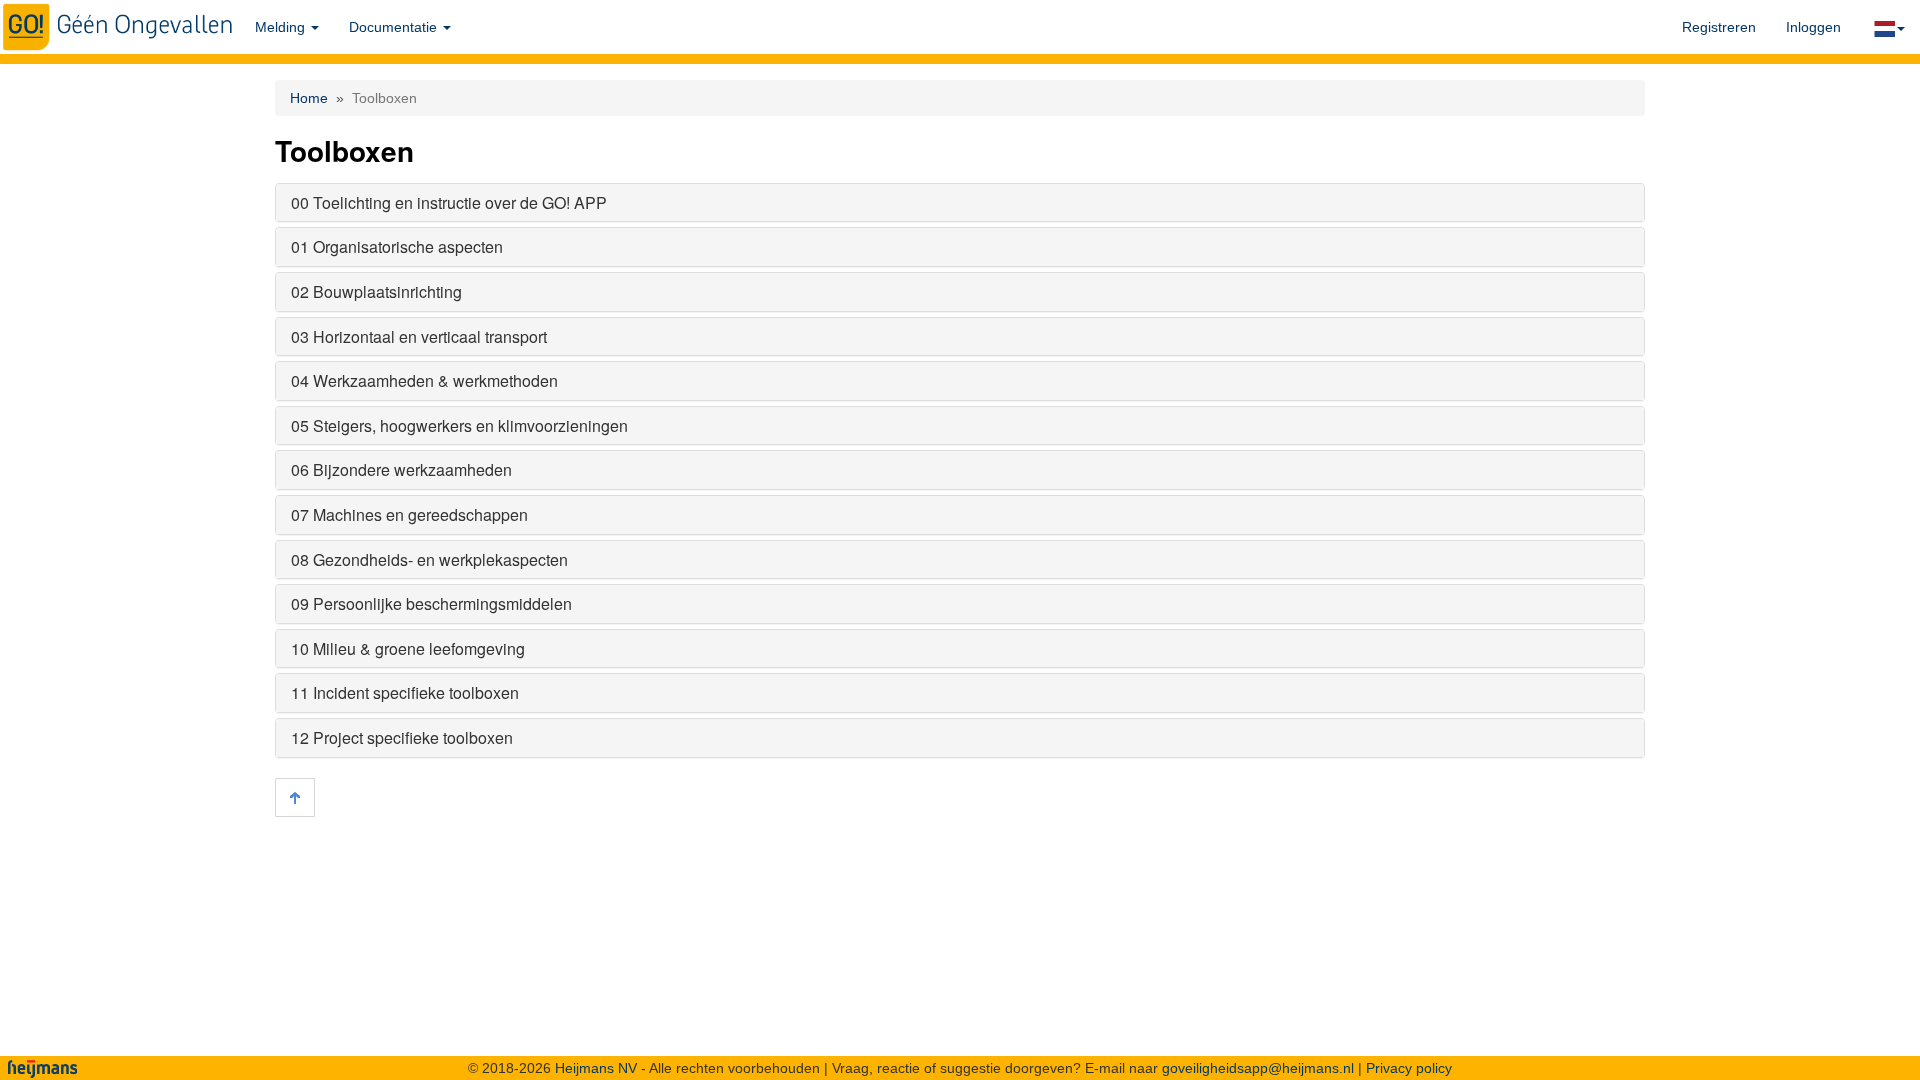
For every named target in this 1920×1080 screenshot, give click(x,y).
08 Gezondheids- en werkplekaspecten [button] (429, 559)
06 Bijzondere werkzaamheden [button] (401, 469)
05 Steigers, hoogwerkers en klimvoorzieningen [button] (459, 425)
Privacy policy (1409, 1068)
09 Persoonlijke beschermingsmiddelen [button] (431, 603)
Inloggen (1813, 27)
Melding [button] (282, 27)
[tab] (960, 203)
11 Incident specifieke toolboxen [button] (405, 692)
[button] (1888, 27)
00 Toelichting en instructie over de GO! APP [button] (449, 202)
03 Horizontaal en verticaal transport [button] (419, 336)
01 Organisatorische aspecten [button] (397, 246)
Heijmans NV (596, 1068)
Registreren (1719, 27)
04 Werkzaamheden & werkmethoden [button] (424, 380)
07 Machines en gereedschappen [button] (409, 514)
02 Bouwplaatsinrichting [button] (376, 291)
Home (309, 98)
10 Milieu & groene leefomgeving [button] (408, 648)
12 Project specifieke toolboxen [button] (402, 737)
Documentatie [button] (395, 27)
